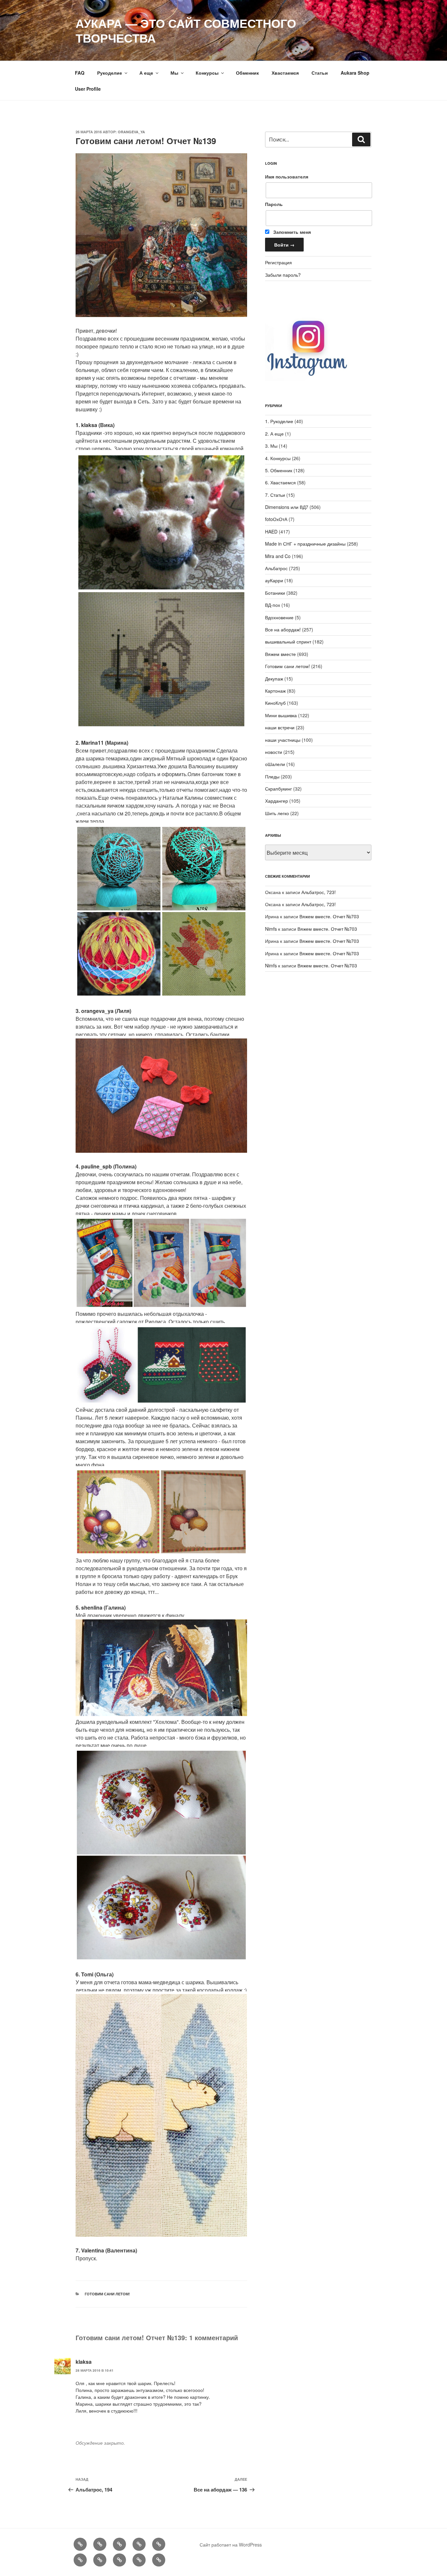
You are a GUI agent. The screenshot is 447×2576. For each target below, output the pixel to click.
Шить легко (277, 813)
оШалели (275, 764)
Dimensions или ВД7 (287, 507)
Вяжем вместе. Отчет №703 (329, 916)
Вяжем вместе (280, 654)
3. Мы (271, 446)
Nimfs (271, 929)
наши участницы (283, 740)
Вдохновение (279, 617)
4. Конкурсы (278, 458)
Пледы (272, 776)
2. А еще (274, 434)
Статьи (320, 73)
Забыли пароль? (283, 275)
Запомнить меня (291, 232)
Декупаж (274, 679)
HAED (271, 532)
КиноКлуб (275, 703)
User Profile (88, 89)
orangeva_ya (131, 132)
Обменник (247, 73)
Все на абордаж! (283, 629)
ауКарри (274, 580)
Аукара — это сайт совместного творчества (186, 30)
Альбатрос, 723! (319, 892)
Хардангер (277, 801)
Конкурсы (207, 73)
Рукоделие (110, 73)
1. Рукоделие (279, 421)
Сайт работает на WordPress (231, 2545)
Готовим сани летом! (107, 2294)
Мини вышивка (281, 715)
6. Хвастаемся (280, 482)
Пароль (274, 204)
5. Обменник (279, 470)
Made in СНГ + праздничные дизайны (305, 544)
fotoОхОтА (276, 519)
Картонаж (275, 691)
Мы (174, 73)
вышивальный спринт (288, 642)
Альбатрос (276, 568)
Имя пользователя (287, 177)
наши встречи (280, 727)
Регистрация (278, 262)
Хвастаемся (285, 73)
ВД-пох (273, 605)
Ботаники (275, 593)
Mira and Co (278, 556)
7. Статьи (275, 495)
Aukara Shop (355, 73)
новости (274, 752)
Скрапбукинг (278, 789)
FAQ (80, 73)
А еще (146, 73)
